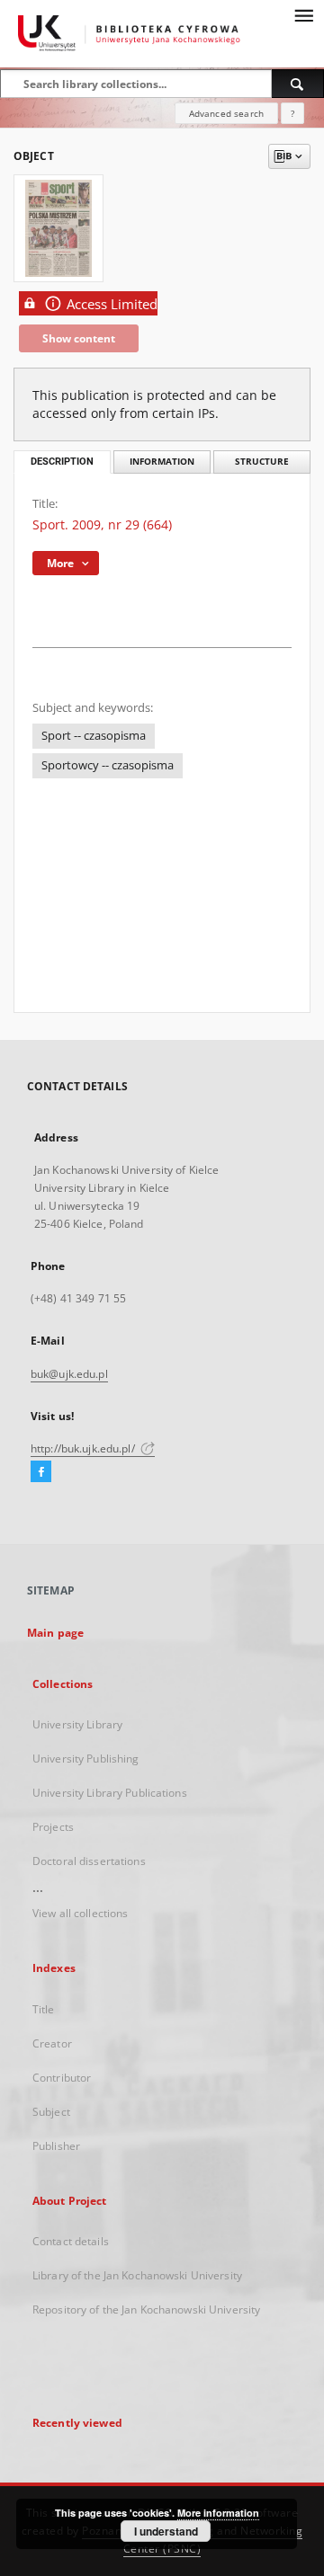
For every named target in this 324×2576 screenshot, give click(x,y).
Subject (51, 2112)
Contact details (71, 2241)
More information (218, 2513)
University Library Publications (110, 1793)
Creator (52, 2043)
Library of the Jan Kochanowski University (137, 2275)
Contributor (62, 2078)
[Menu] (303, 14)
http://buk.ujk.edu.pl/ (84, 1448)
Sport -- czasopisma (94, 736)
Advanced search (226, 113)
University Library (77, 1724)
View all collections (80, 1913)
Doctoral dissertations (89, 1861)
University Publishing (86, 1759)
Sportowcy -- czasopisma (108, 765)
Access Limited (112, 304)
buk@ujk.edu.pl (69, 1374)
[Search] (298, 84)
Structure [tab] (262, 462)
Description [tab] (62, 462)
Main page (55, 1633)
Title (44, 2009)
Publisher (56, 2146)
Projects (53, 1827)
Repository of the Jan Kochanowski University (146, 2310)
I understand (166, 2531)
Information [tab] (162, 462)
